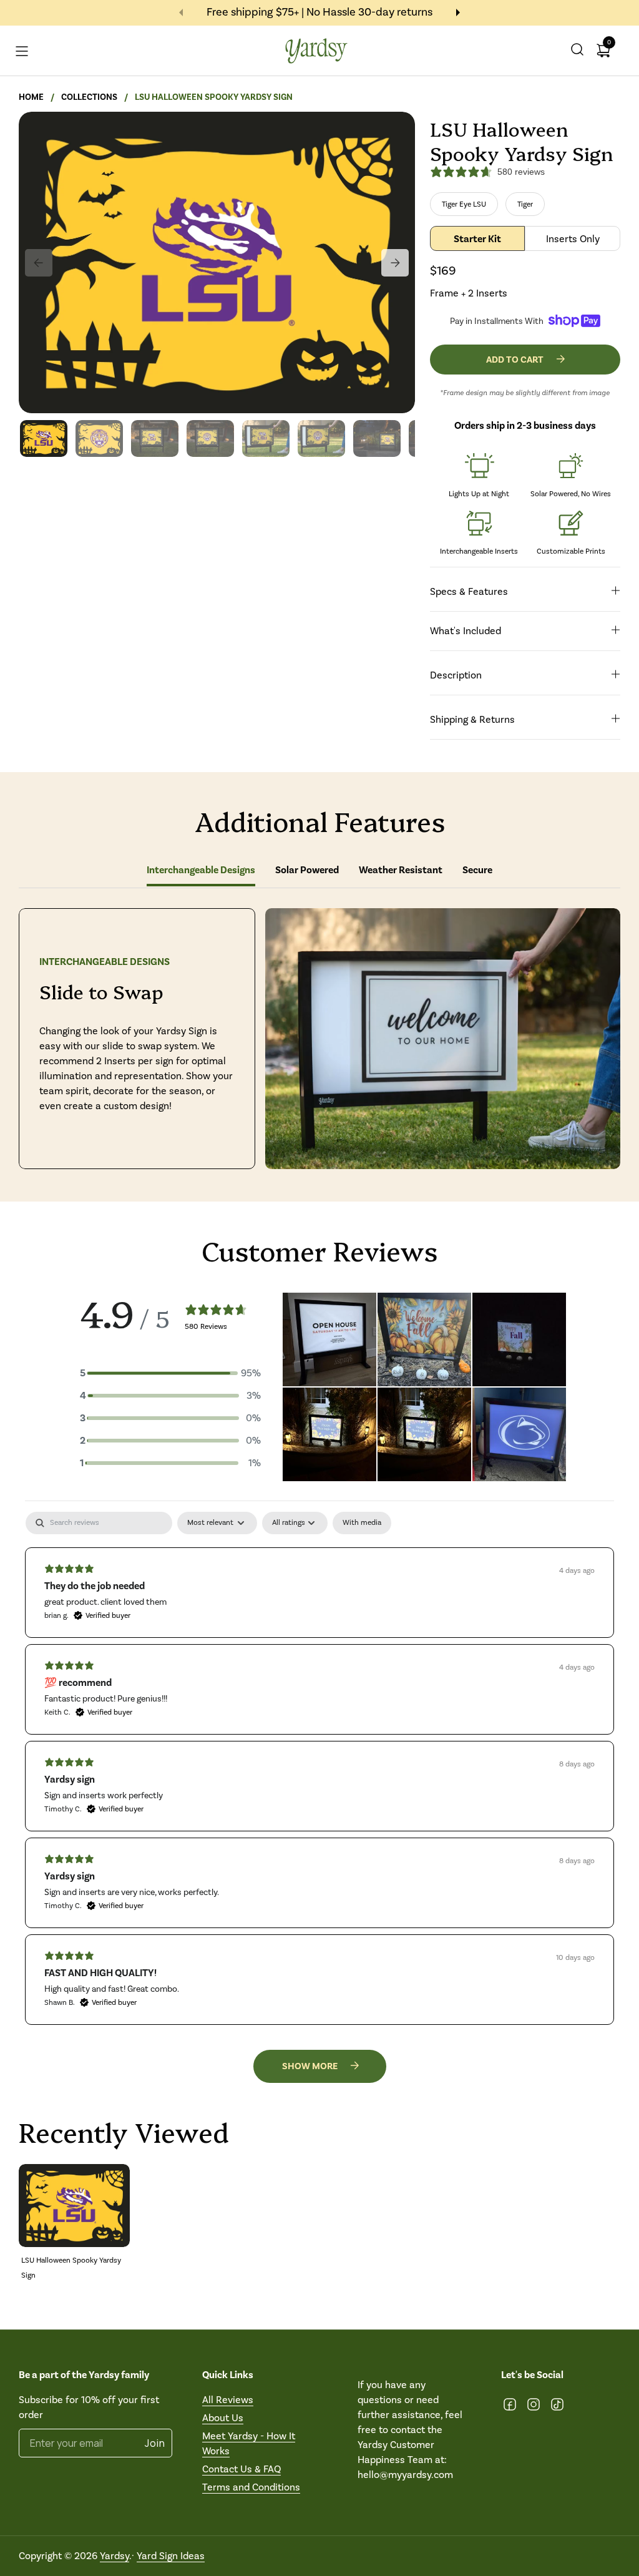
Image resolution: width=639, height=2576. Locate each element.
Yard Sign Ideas (171, 2556)
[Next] (395, 263)
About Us (223, 2418)
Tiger (525, 204)
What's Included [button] (466, 631)
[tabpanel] (319, 1768)
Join (155, 2443)
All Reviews (228, 2400)
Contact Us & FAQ (241, 2469)
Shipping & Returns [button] (472, 719)
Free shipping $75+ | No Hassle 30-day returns (319, 12)
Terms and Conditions (251, 2487)
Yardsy (115, 2556)
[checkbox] (362, 1523)
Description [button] (456, 675)
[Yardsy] (317, 51)
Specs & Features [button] (469, 591)
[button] (577, 51)
